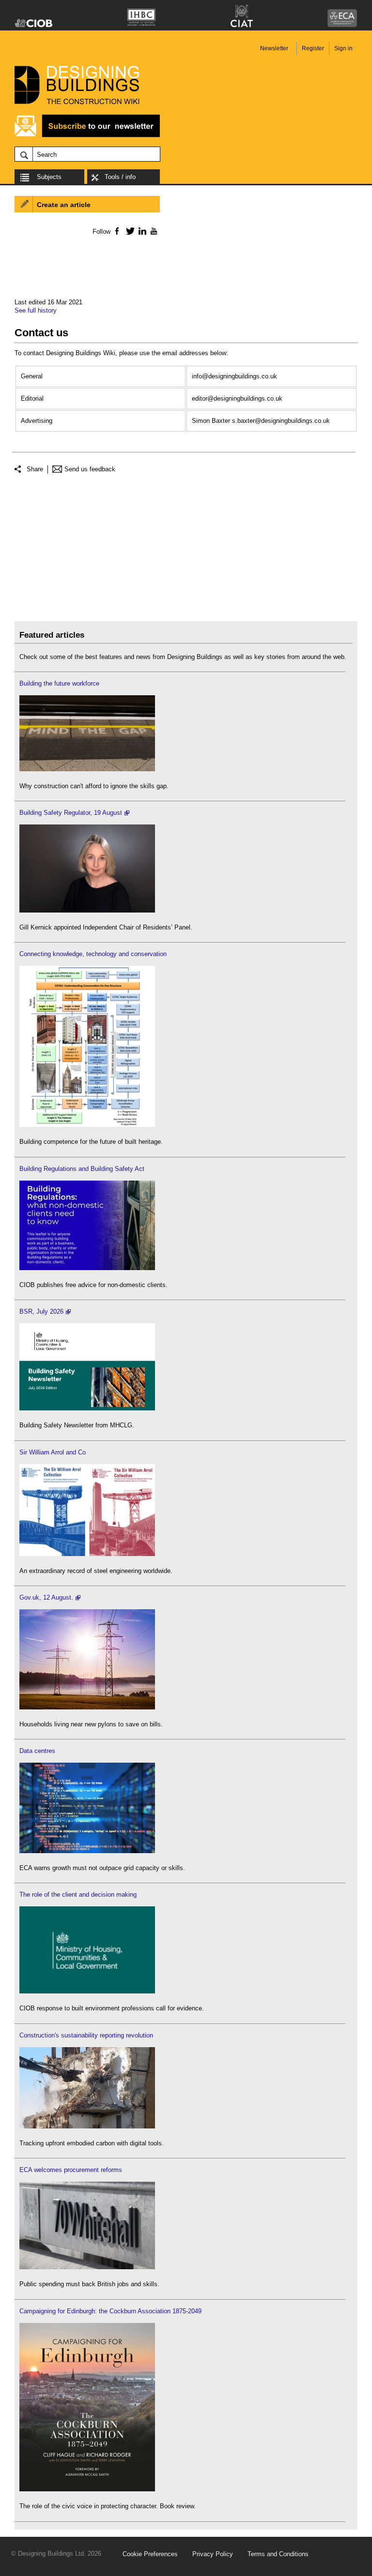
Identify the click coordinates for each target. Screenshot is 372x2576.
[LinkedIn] (141, 231)
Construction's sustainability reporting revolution (86, 2035)
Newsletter (274, 48)
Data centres (37, 1751)
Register (313, 48)
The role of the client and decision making (78, 1895)
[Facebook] (116, 231)
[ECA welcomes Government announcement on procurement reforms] (87, 2267)
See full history (36, 310)
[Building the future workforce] (87, 769)
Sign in (343, 48)
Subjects (49, 177)
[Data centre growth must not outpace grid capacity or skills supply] (87, 1851)
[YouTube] (153, 231)
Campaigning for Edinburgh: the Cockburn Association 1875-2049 (110, 2311)
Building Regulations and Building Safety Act (82, 1169)
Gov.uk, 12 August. (46, 1597)
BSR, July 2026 (41, 1311)
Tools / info (120, 177)
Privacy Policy (213, 2554)
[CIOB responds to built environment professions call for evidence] (87, 1991)
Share (35, 469)
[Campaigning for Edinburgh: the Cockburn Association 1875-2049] (87, 2489)
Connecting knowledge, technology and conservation (93, 954)
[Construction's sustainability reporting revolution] (87, 2126)
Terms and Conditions (278, 2554)
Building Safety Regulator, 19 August (71, 813)
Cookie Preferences (150, 2554)
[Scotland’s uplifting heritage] (87, 1554)
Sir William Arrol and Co (53, 1452)
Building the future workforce (59, 683)
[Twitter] (129, 231)
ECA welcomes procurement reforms (71, 2170)
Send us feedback (90, 469)
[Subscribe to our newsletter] (87, 136)
